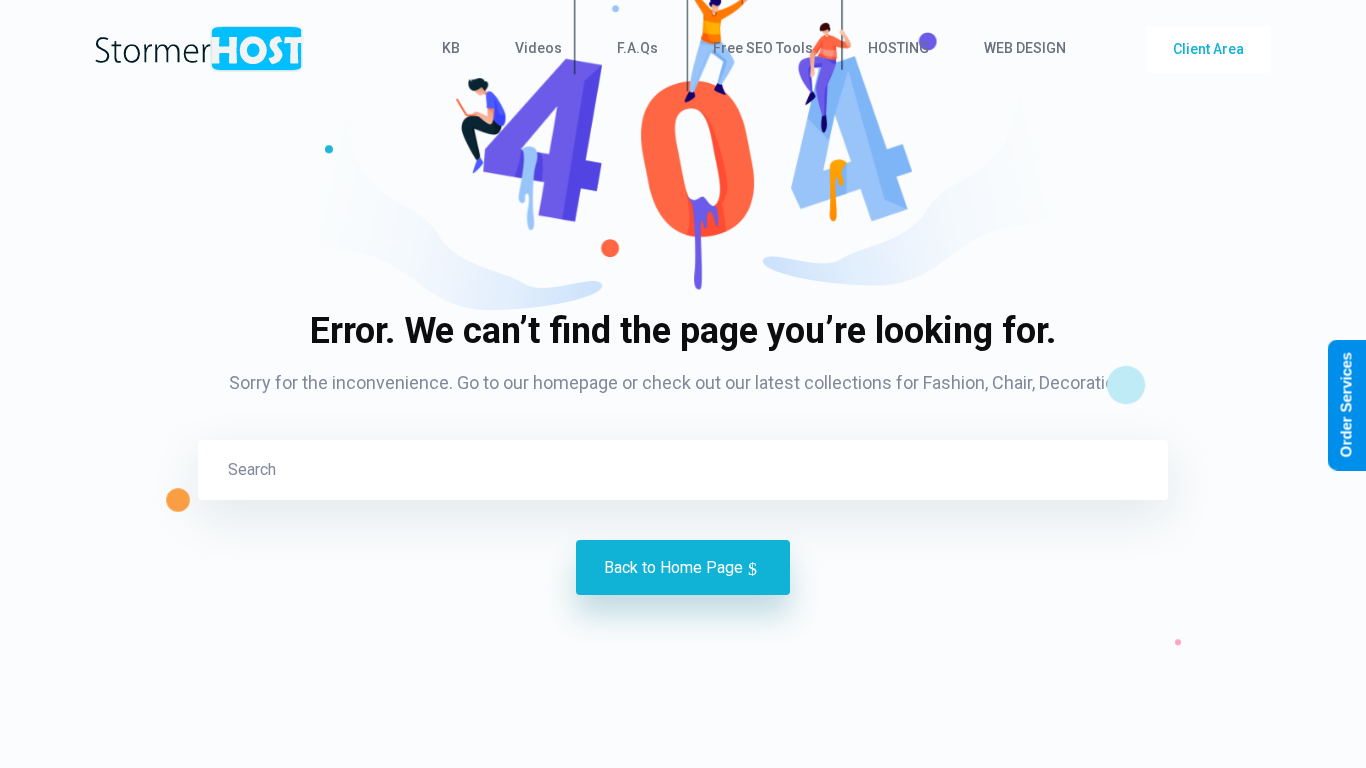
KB (451, 48)
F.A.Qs (637, 48)
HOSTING (898, 48)
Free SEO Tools (763, 48)
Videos (538, 48)
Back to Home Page (673, 567)
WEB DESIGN (1025, 48)
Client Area (1208, 49)
